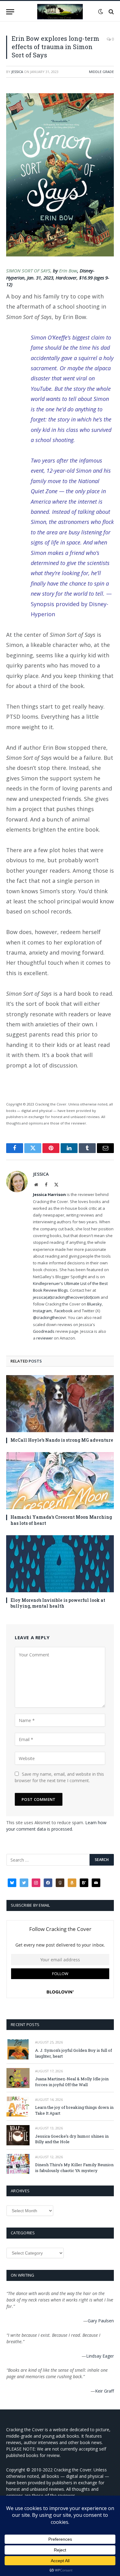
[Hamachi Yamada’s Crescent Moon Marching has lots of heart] (60, 1481)
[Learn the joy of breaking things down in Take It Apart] (18, 2107)
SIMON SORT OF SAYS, (30, 271)
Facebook (64, 1311)
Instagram (42, 1311)
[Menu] (10, 12)
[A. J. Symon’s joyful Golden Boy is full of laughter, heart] (18, 2049)
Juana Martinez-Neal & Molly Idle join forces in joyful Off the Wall (72, 2082)
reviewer (44, 1338)
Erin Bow (68, 271)
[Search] (111, 12)
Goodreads (44, 1331)
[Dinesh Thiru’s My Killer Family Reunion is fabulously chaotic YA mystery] (18, 2164)
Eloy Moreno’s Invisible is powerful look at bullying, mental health (58, 1603)
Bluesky (94, 1304)
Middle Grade (101, 72)
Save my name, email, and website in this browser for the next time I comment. (59, 1777)
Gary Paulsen (101, 2321)
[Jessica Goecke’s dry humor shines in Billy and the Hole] (18, 2135)
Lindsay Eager (100, 2356)
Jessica (17, 72)
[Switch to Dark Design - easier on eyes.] (101, 12)
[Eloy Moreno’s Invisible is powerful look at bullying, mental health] (60, 1564)
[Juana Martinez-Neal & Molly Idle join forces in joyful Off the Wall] (18, 2078)
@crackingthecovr (50, 1317)
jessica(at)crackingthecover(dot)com (66, 1297)
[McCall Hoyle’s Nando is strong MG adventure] (60, 1404)
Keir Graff (104, 2391)
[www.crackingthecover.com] (60, 12)
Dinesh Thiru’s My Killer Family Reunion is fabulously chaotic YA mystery (74, 2168)
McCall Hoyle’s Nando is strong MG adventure (62, 1440)
